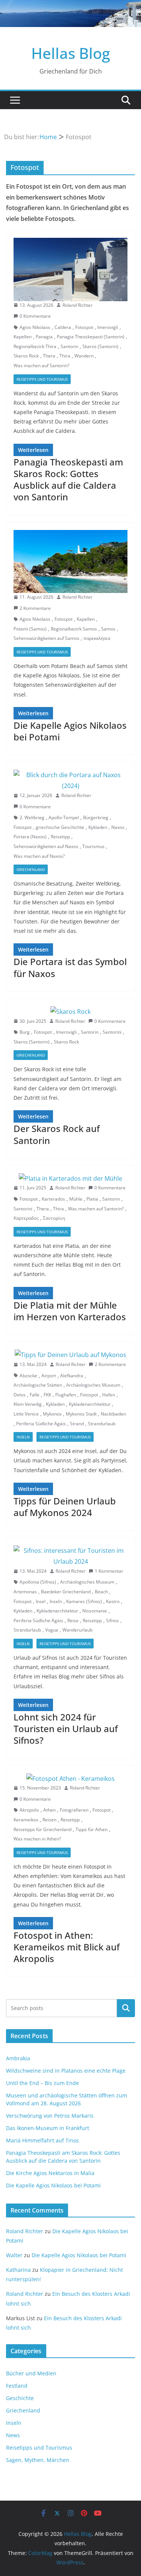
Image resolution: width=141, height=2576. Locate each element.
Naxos (118, 827)
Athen (49, 1810)
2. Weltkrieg (32, 817)
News (13, 2435)
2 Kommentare (35, 608)
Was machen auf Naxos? (39, 856)
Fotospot (84, 327)
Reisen (49, 1820)
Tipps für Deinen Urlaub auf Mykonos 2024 (65, 1507)
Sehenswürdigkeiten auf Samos (46, 638)
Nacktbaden (113, 1414)
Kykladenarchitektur (90, 1404)
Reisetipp (60, 837)
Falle (35, 1395)
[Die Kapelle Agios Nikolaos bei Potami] (70, 562)
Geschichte (20, 2398)
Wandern (84, 356)
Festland (17, 2386)
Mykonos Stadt (81, 1414)
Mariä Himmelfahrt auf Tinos (42, 2140)
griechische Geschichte (60, 827)
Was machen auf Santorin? (41, 366)
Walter (14, 2255)
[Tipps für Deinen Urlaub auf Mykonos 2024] (70, 1355)
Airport (49, 1376)
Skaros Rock (26, 356)
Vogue (52, 1630)
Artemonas (25, 1592)
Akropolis (29, 1810)
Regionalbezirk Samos (74, 629)
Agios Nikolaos (35, 327)
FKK (47, 1395)
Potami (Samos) (30, 629)
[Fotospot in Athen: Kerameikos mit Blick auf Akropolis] (70, 1779)
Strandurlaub (102, 1424)
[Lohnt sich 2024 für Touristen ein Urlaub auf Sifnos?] (70, 1556)
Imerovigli (108, 327)
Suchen (126, 2008)
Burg (25, 1032)
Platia (92, 1199)
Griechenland (31, 869)
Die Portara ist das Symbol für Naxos (70, 967)
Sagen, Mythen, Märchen (38, 2460)
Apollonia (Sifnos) (38, 1582)
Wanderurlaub (77, 1630)
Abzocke (28, 1376)
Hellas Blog (71, 53)
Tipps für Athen (92, 1829)
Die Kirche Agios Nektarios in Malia (50, 2173)
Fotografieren (74, 1810)
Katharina (18, 2270)
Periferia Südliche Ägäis (41, 1424)
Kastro (113, 1601)
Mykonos (52, 1414)
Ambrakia (18, 2058)
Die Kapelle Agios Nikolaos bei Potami (70, 731)
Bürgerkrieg (96, 817)
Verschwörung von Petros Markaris (50, 2116)
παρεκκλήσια (97, 638)
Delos (20, 1395)
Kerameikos (26, 1820)
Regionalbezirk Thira (35, 346)
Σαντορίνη (54, 1218)
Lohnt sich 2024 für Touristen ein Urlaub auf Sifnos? (66, 1729)
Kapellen (23, 337)
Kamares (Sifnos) (84, 1601)
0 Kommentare (35, 316)
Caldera (63, 327)
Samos (108, 629)
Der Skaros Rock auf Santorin (57, 1134)
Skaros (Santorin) (100, 346)
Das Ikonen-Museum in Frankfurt (48, 2128)
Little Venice (26, 1414)
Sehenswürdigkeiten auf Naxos (46, 846)
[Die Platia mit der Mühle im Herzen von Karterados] (70, 1179)
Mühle (76, 1199)
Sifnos (112, 1621)
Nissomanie (95, 1611)
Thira (65, 356)
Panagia (44, 337)
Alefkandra (72, 1376)
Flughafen (66, 1395)
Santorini (112, 1032)
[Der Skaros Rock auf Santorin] (70, 1012)
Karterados (53, 1199)
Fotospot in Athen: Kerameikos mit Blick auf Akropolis (67, 1947)
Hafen (109, 1395)
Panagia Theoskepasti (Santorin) (91, 337)
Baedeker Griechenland (66, 1592)
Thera (49, 356)
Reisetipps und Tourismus (42, 379)
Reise (73, 1621)
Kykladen (98, 827)
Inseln (23, 1437)
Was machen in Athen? (37, 1839)
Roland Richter (77, 305)
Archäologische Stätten (38, 1385)
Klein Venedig (28, 1404)
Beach (101, 1592)
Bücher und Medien (31, 2373)
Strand (77, 1424)
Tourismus (93, 846)
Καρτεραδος (26, 1218)
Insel (41, 1601)
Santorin (69, 346)
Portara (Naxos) (30, 837)
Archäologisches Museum (93, 1385)
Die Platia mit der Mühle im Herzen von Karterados (70, 1311)
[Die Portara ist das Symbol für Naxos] (70, 781)
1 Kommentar (109, 1571)
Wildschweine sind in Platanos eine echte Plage (66, 2071)
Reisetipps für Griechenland (42, 1829)
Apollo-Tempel (64, 817)
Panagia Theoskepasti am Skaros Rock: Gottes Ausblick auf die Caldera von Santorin (68, 480)
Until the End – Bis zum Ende (42, 2083)
